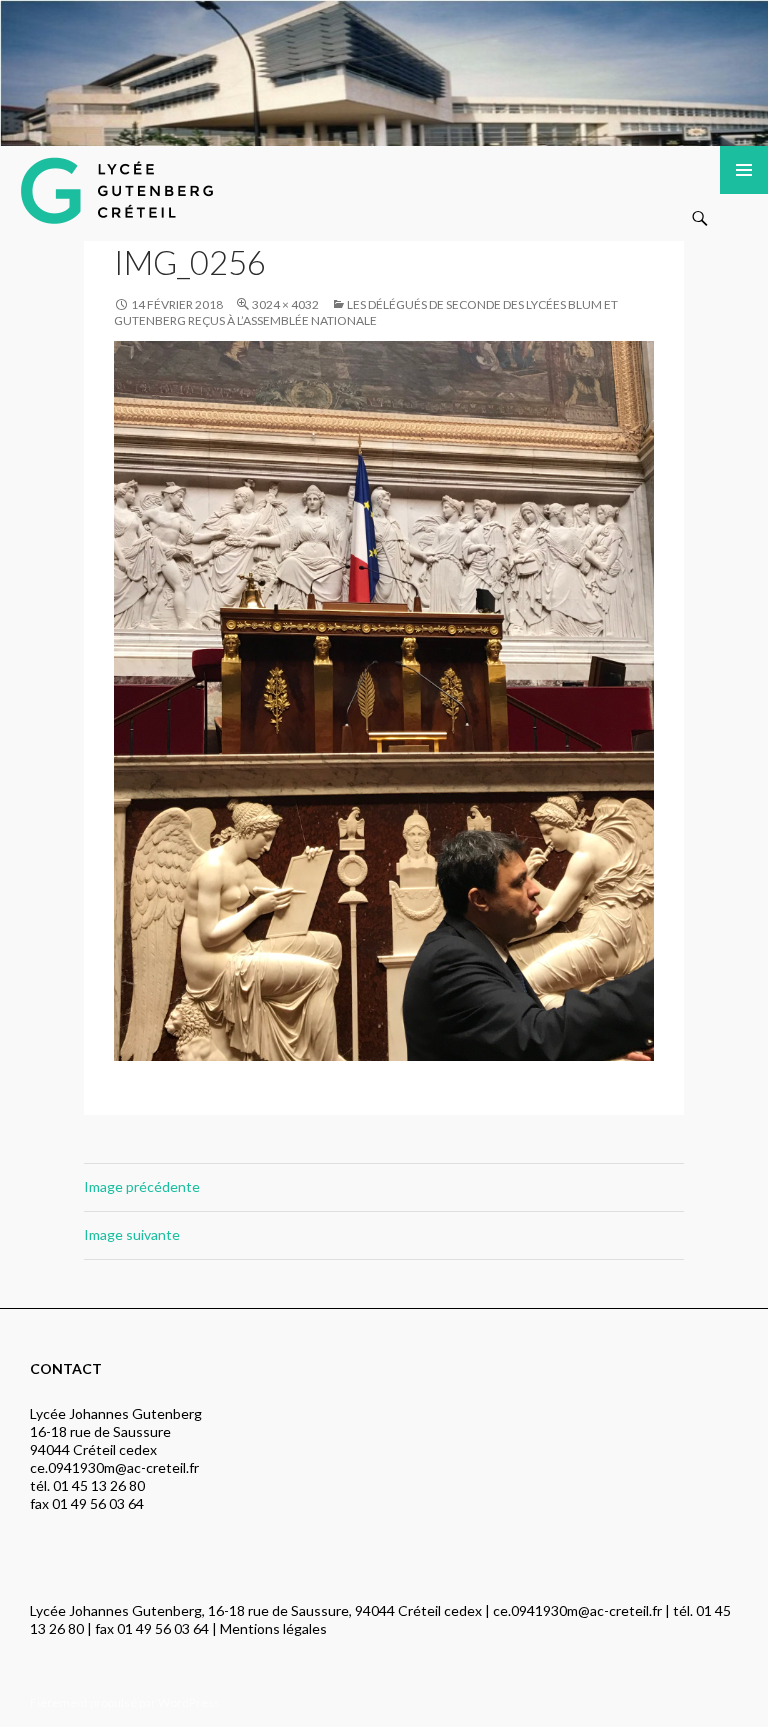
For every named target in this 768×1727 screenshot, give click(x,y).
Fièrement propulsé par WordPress (125, 1702)
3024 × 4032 (285, 304)
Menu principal (744, 170)
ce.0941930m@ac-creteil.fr (114, 1467)
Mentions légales (273, 1628)
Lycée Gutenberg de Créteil (141, 186)
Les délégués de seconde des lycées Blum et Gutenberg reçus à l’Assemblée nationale (366, 312)
